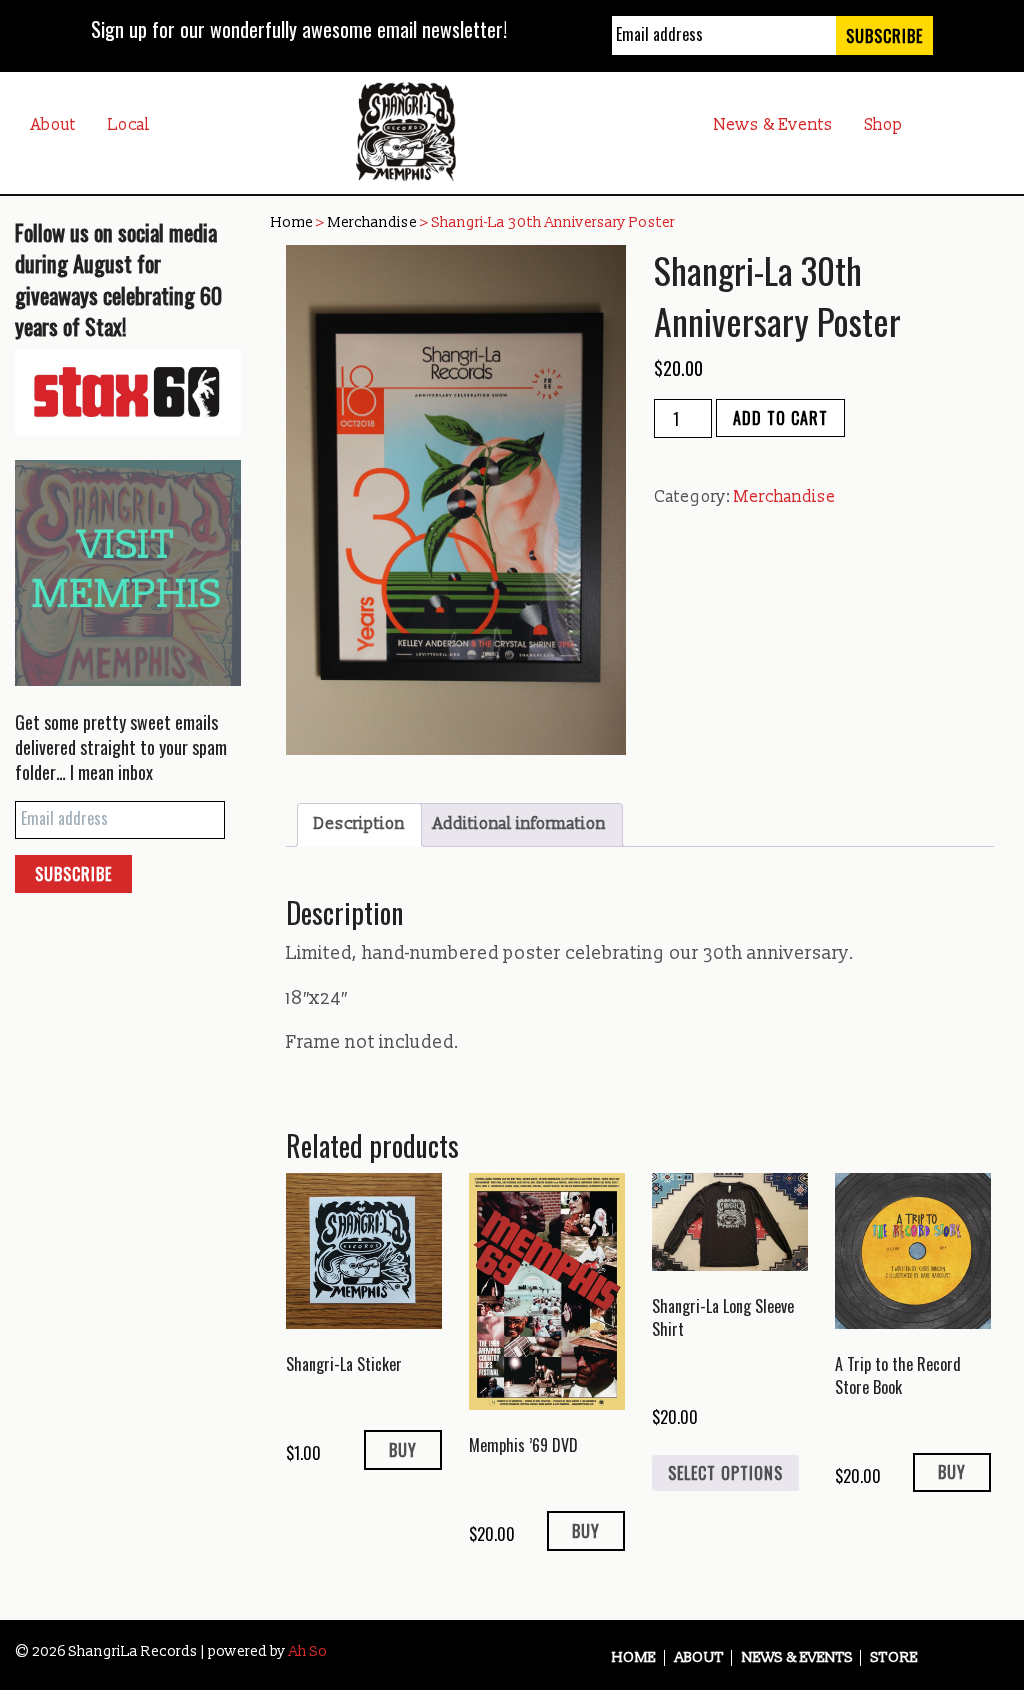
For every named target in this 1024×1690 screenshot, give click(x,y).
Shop (884, 125)
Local (129, 125)
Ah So (308, 1651)
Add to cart (780, 418)
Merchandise (372, 222)
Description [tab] (359, 824)
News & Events (773, 125)
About (53, 125)
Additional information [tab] (519, 824)
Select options (725, 1473)
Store (894, 1658)
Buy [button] (403, 1450)
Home (292, 222)
